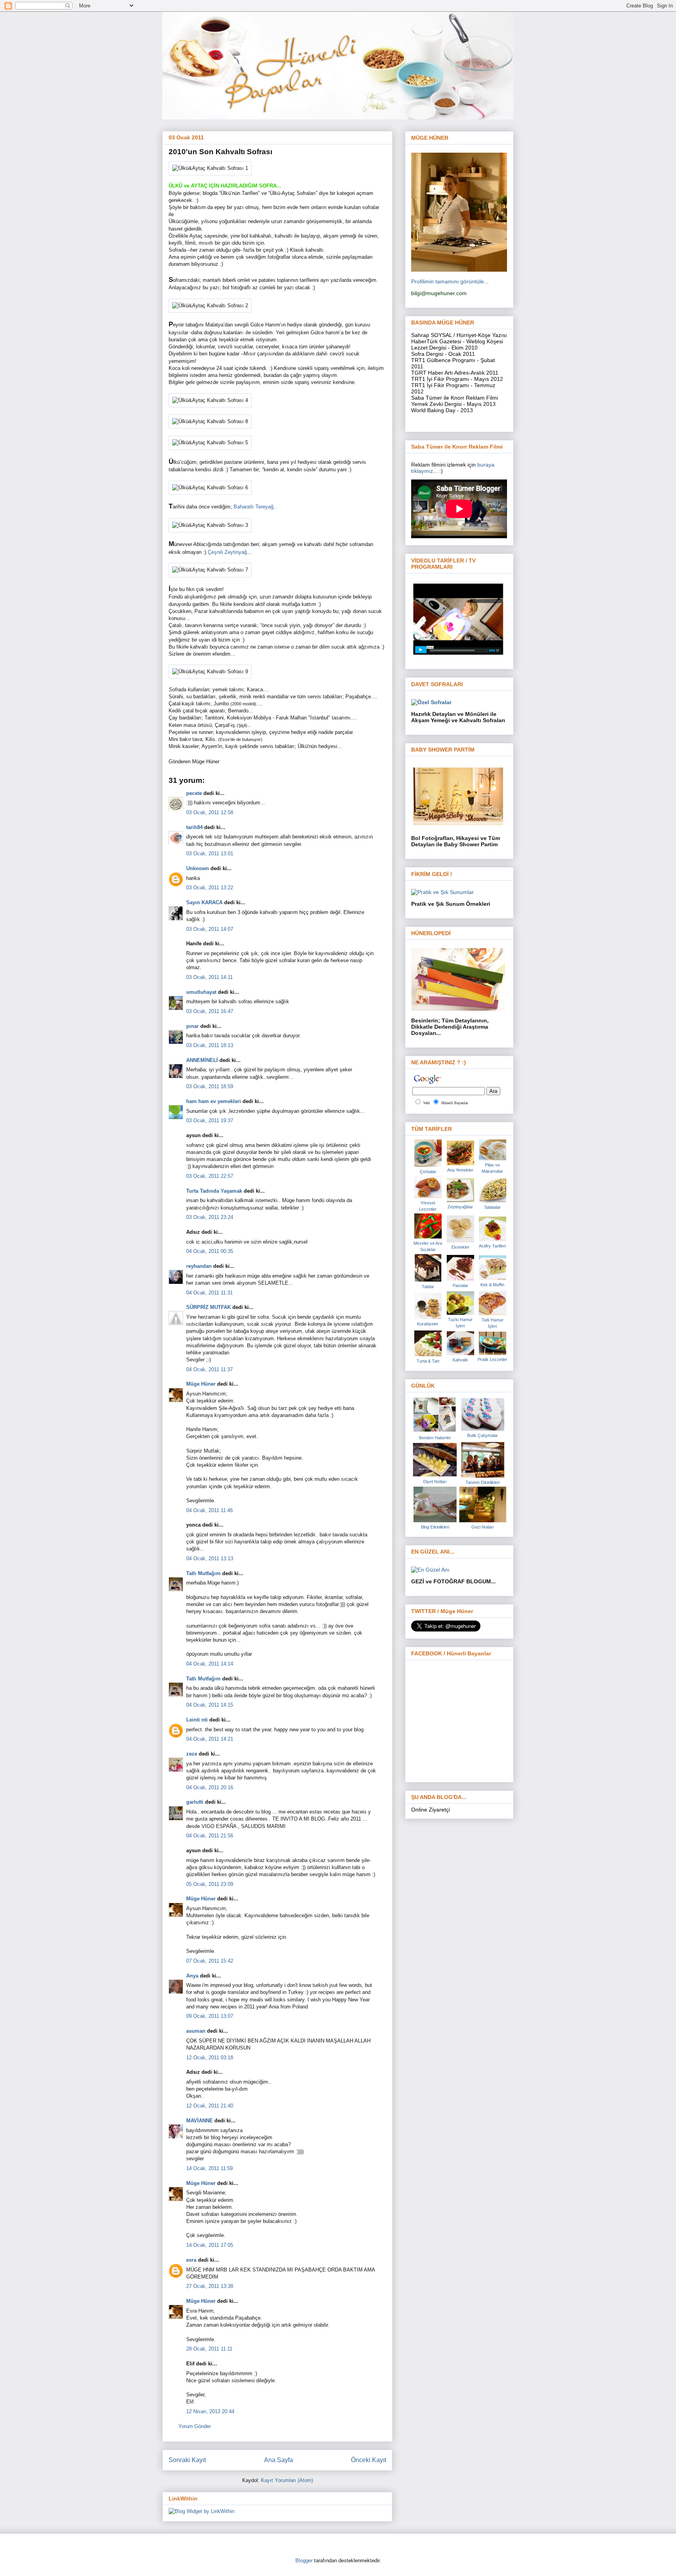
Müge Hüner (201, 1384)
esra (191, 2260)
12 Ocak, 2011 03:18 (210, 2058)
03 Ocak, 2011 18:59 (210, 1086)
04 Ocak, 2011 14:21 (210, 1739)
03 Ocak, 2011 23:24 (210, 1217)
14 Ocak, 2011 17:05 (210, 2245)
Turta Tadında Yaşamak (214, 1191)
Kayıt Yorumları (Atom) (287, 2480)
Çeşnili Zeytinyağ (227, 552)
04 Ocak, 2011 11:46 (209, 1510)
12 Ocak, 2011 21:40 (210, 2106)
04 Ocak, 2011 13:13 (210, 1558)
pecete (194, 793)
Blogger (304, 2561)
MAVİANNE (200, 2121)
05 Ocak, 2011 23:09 (210, 1884)
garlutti (195, 1802)
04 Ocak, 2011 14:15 (210, 1705)
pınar (192, 1026)
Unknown (198, 868)
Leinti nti (197, 1720)
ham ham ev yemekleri (214, 1101)
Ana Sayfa (279, 2460)
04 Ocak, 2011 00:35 (210, 1251)
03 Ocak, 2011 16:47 (210, 1011)
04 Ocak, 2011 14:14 (210, 1664)
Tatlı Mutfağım (203, 1573)
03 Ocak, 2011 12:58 (210, 812)
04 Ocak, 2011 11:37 (209, 1369)
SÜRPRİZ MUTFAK (209, 1307)
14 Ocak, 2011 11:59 (209, 2168)
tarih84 (194, 827)
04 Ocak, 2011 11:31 (209, 1293)
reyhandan (199, 1266)
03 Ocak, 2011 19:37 (210, 1120)
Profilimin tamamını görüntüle (448, 281)
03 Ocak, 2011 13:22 (210, 888)
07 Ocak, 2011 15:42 (210, 1961)
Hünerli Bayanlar (455, 1103)
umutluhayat (201, 992)
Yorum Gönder (195, 2426)
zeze (192, 1754)
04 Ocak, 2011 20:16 (210, 1787)
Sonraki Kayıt (187, 2460)
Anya (192, 1976)
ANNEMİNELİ (202, 1060)
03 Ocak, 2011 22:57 (210, 1176)
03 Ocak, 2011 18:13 (210, 1045)
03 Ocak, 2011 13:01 (210, 854)
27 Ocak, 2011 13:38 (210, 2286)
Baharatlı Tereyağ (253, 507)
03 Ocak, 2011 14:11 (209, 977)
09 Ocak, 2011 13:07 (210, 2016)
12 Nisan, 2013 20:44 (210, 2411)
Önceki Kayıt (369, 2460)
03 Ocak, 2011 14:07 (210, 929)
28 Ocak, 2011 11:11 (209, 2349)
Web (427, 1103)
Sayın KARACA (204, 902)
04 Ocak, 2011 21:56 (210, 1836)
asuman (196, 2031)
